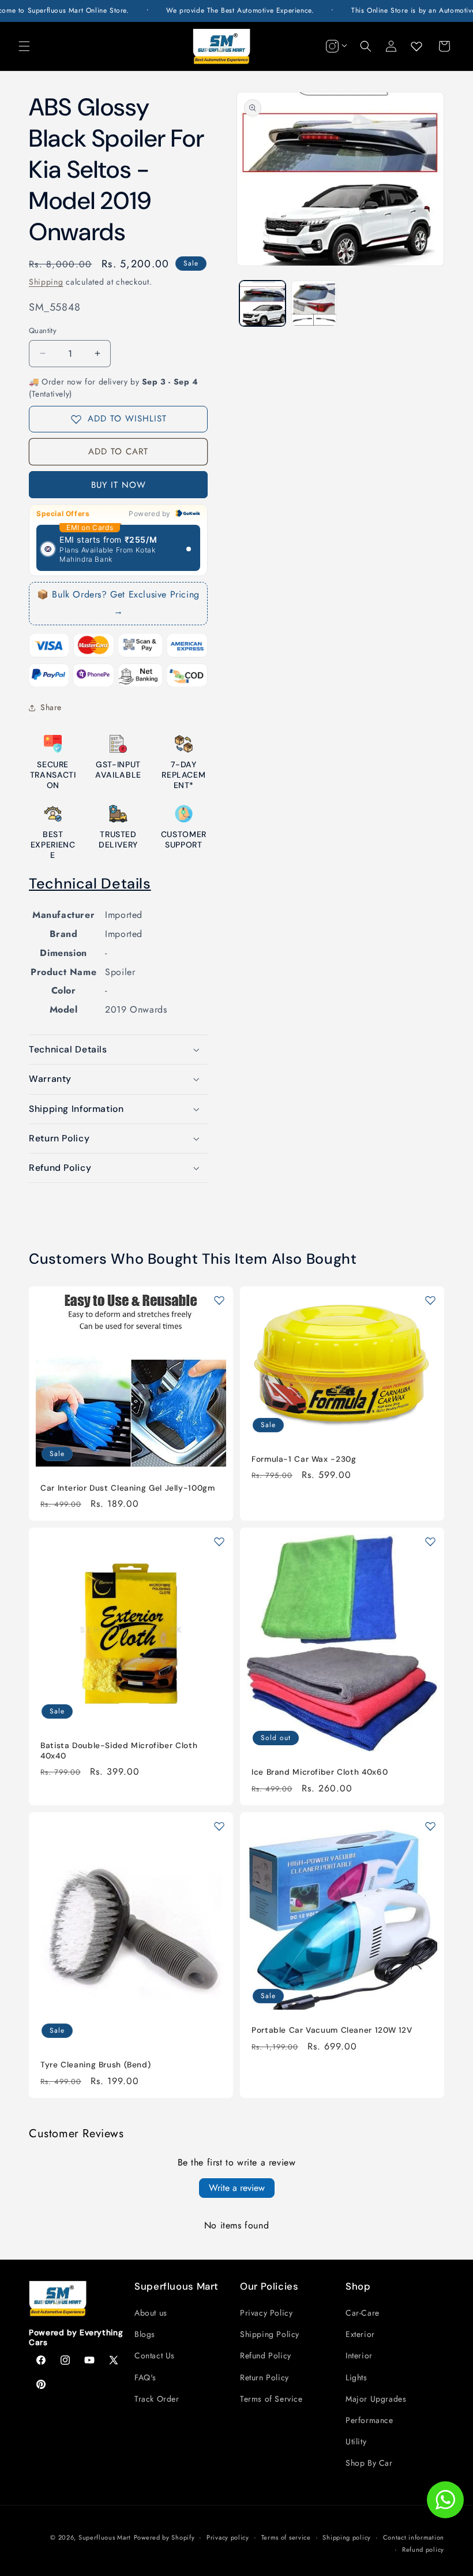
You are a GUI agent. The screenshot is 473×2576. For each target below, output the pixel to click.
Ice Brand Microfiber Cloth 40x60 (320, 1772)
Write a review (237, 2188)
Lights (356, 2377)
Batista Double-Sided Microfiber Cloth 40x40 (119, 1751)
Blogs (145, 2334)
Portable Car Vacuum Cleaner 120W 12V (332, 2030)
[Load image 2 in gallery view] (314, 304)
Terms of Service (271, 2399)
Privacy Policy (266, 2313)
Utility (356, 2441)
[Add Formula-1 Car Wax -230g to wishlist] (430, 1300)
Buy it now (119, 485)
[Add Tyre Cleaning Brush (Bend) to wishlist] (219, 1826)
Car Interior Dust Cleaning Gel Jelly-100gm (127, 1487)
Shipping (46, 282)
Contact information (414, 2537)
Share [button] (51, 707)
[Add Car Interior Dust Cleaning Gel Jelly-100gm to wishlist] (219, 1300)
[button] (24, 46)
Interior (359, 2355)
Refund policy (423, 2549)
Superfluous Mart (105, 2537)
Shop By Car (369, 2463)
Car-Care (363, 2313)
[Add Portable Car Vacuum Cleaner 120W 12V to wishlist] (430, 1826)
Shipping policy (347, 2537)
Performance (369, 2420)
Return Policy (264, 2377)
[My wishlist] (416, 46)
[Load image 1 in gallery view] (262, 304)
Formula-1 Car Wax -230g (304, 1459)
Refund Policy (266, 2355)
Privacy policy (228, 2537)
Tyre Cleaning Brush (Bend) (95, 2065)
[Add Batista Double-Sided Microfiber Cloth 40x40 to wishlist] (219, 1541)
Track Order (157, 2399)
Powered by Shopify (164, 2537)
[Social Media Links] (335, 46)
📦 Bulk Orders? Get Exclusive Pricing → (118, 603)
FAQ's (145, 2377)
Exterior (360, 2334)
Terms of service (286, 2537)
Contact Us (155, 2355)
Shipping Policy (270, 2334)
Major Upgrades (376, 2399)
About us (151, 2313)
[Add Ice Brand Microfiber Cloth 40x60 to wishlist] (430, 1541)
